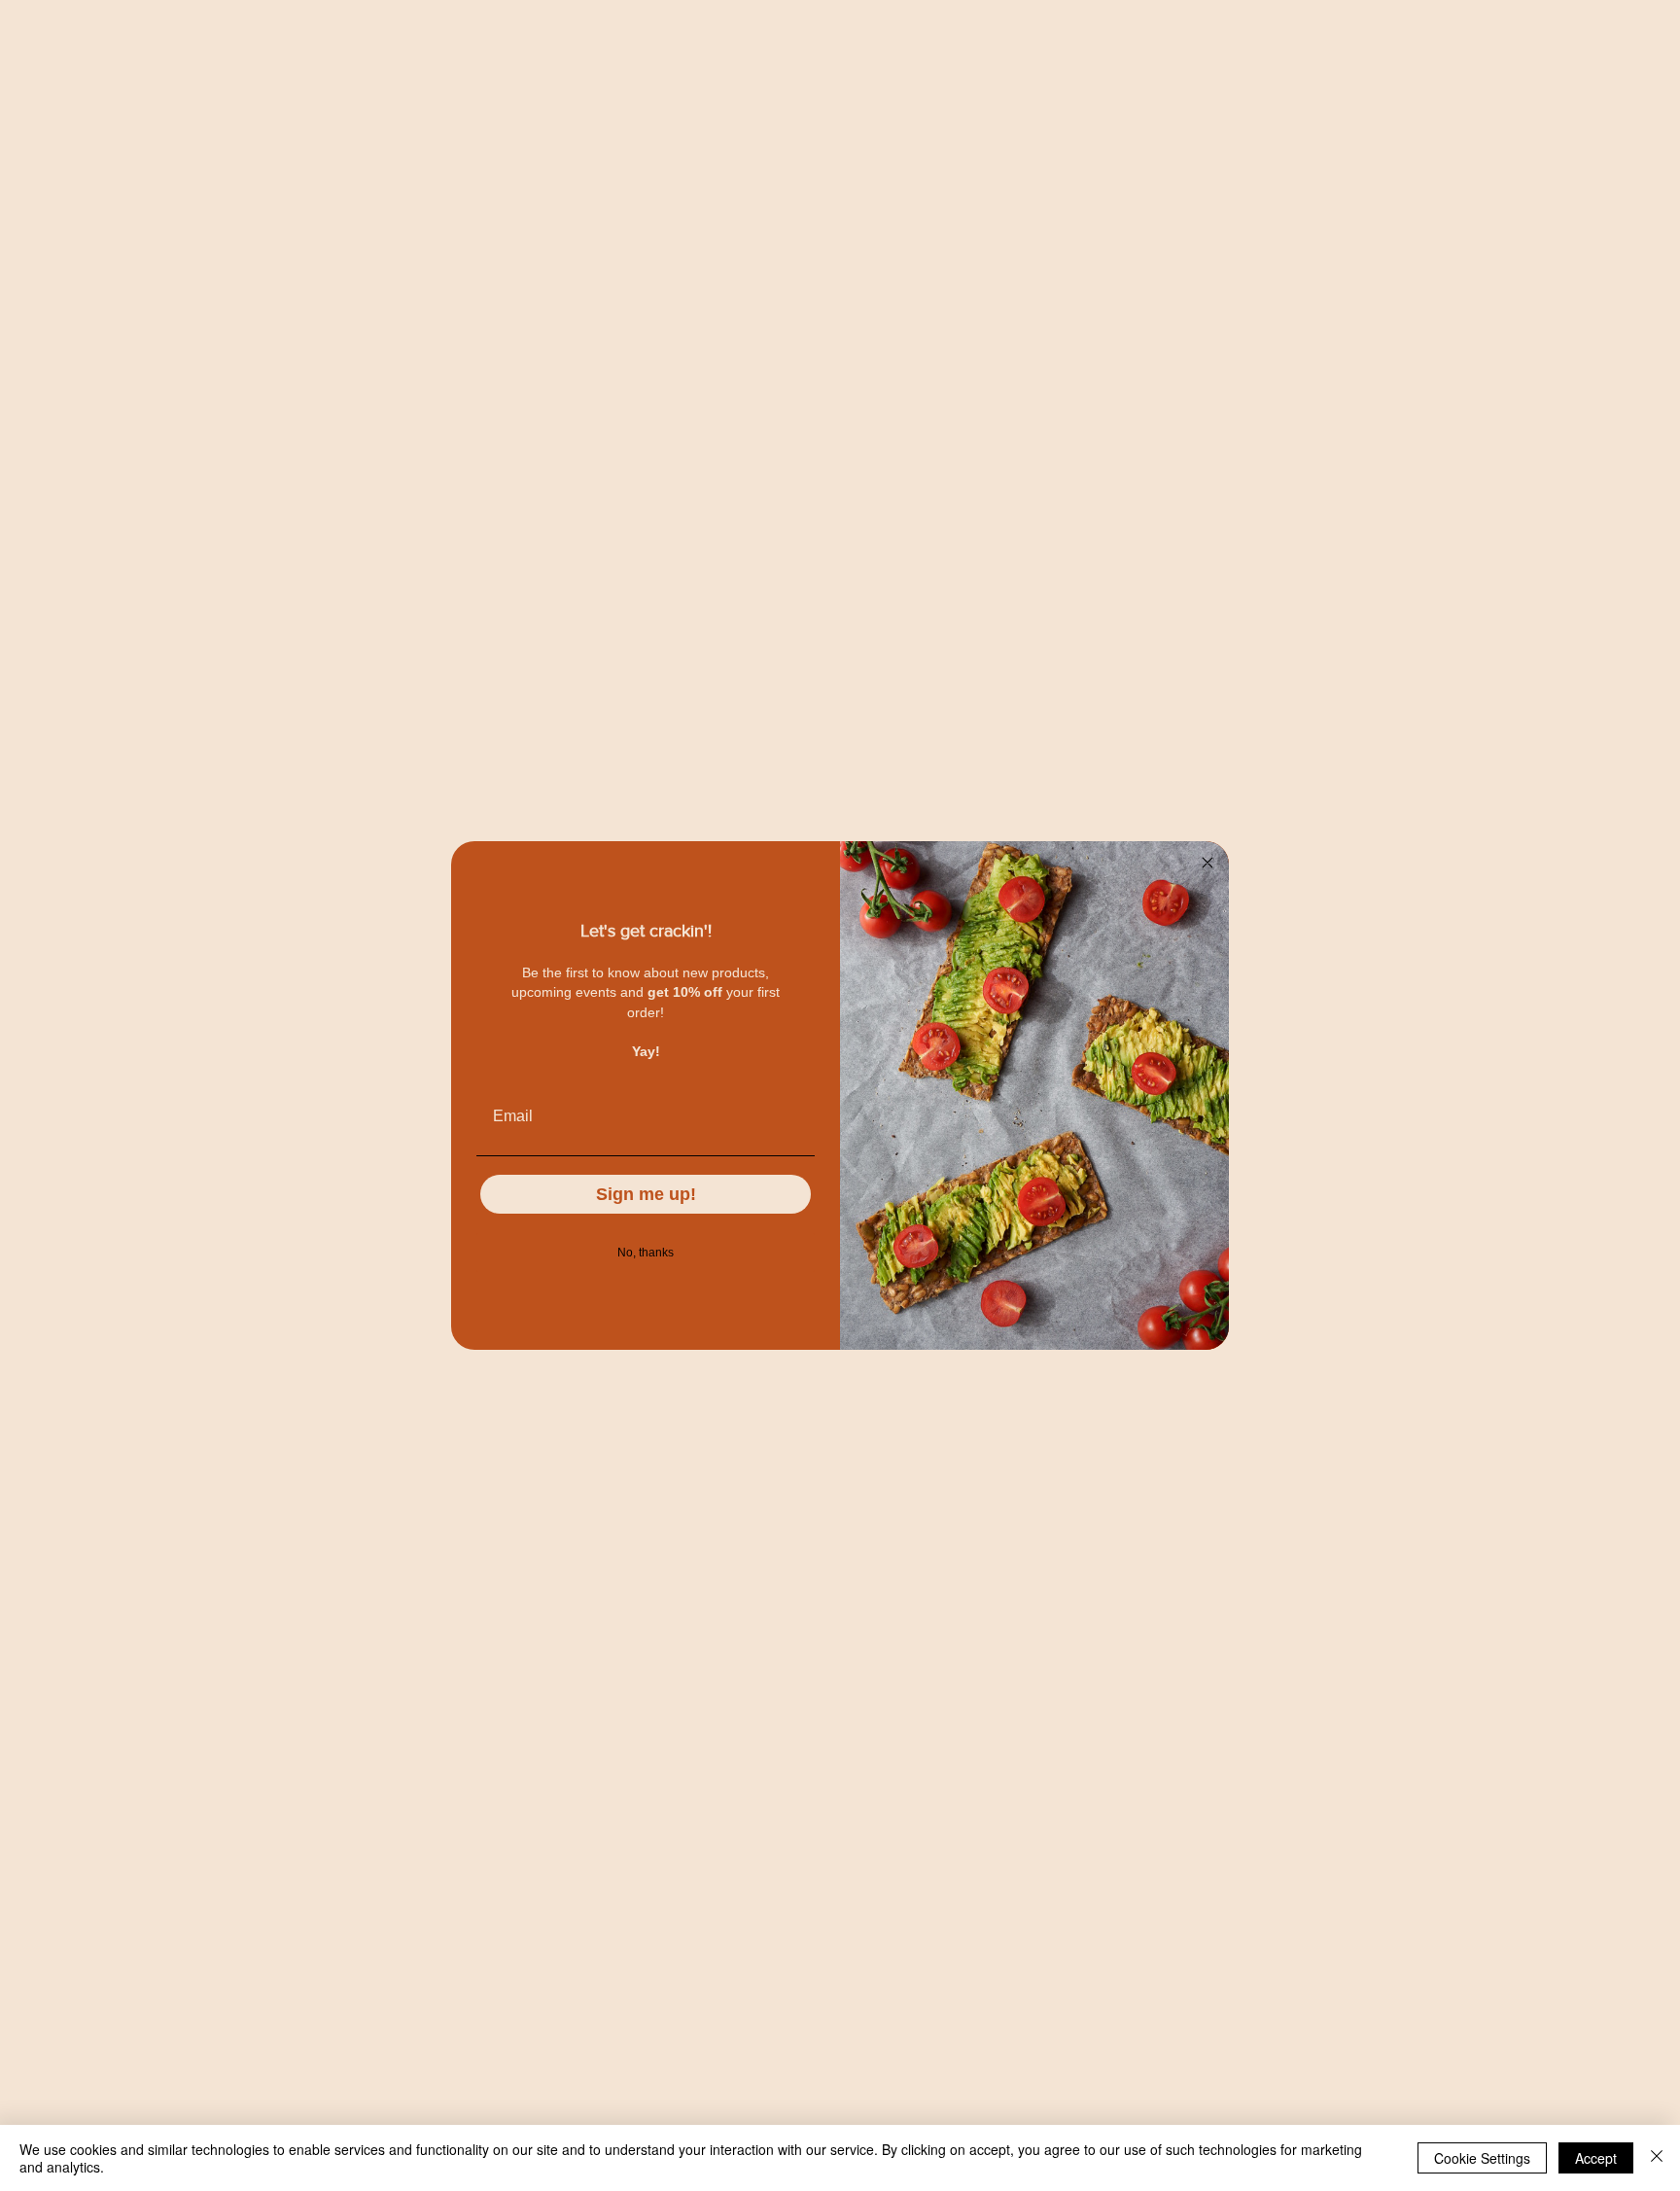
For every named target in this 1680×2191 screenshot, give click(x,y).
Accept (1596, 2158)
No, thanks (646, 1253)
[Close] (1657, 2158)
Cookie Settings (1482, 2158)
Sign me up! (646, 1194)
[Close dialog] (1207, 863)
